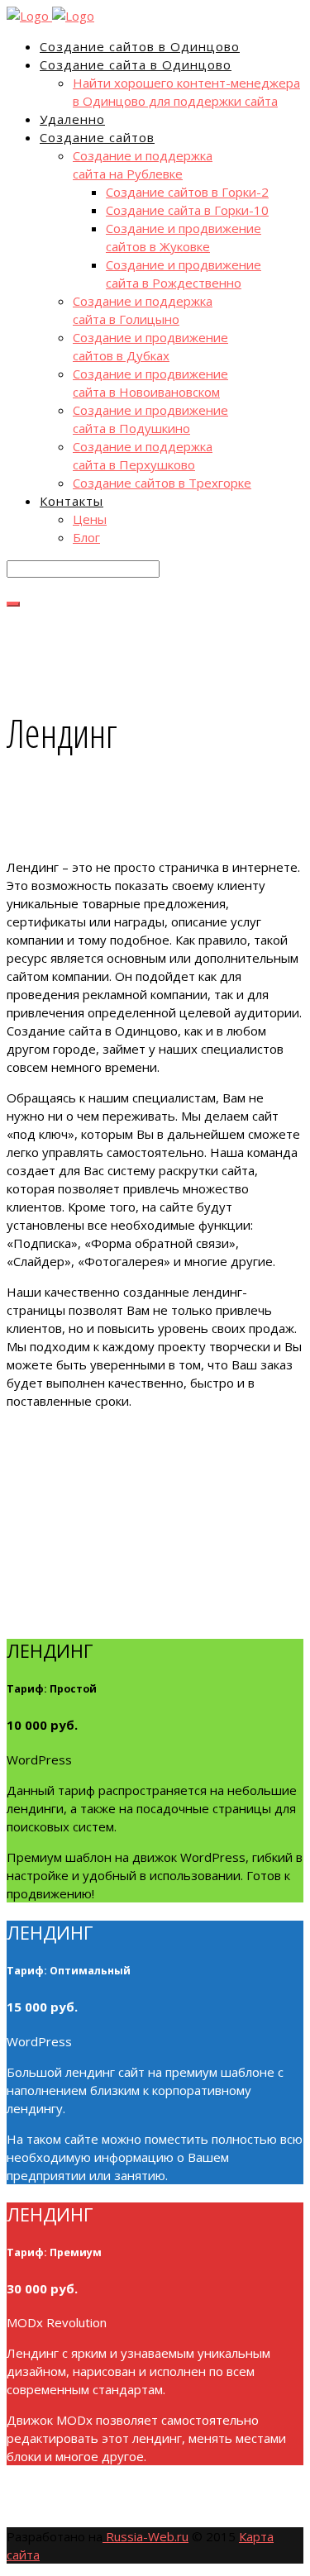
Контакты (72, 501)
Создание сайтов (97, 137)
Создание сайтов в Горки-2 (187, 192)
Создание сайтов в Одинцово (140, 46)
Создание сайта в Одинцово (136, 64)
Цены (90, 519)
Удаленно (72, 119)
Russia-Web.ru (145, 2536)
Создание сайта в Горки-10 (187, 210)
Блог (86, 537)
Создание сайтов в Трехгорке (162, 483)
